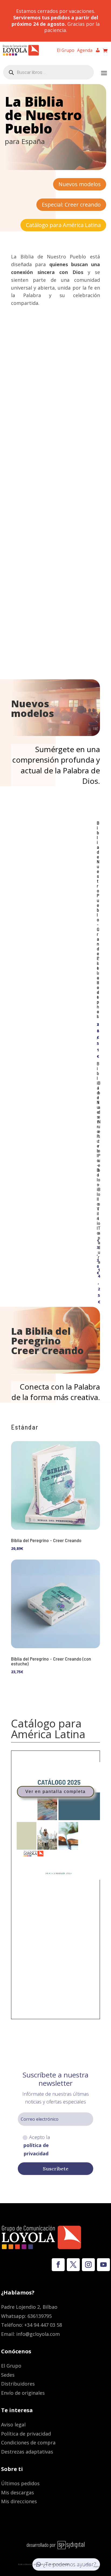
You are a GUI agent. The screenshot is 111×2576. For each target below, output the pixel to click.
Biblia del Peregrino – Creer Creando (46, 1540)
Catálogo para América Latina (63, 225)
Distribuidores (18, 2384)
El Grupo (66, 51)
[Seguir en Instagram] (88, 2265)
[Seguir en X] (73, 2265)
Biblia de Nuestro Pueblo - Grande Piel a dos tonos (98, 919)
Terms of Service (93, 2565)
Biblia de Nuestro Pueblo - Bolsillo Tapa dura (99, 1172)
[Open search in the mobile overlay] (48, 72)
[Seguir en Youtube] (103, 2265)
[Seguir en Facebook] (58, 2265)
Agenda (85, 51)
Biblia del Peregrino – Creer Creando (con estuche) (51, 1661)
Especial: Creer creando (71, 205)
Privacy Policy (78, 2564)
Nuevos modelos (80, 184)
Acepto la (37, 2145)
